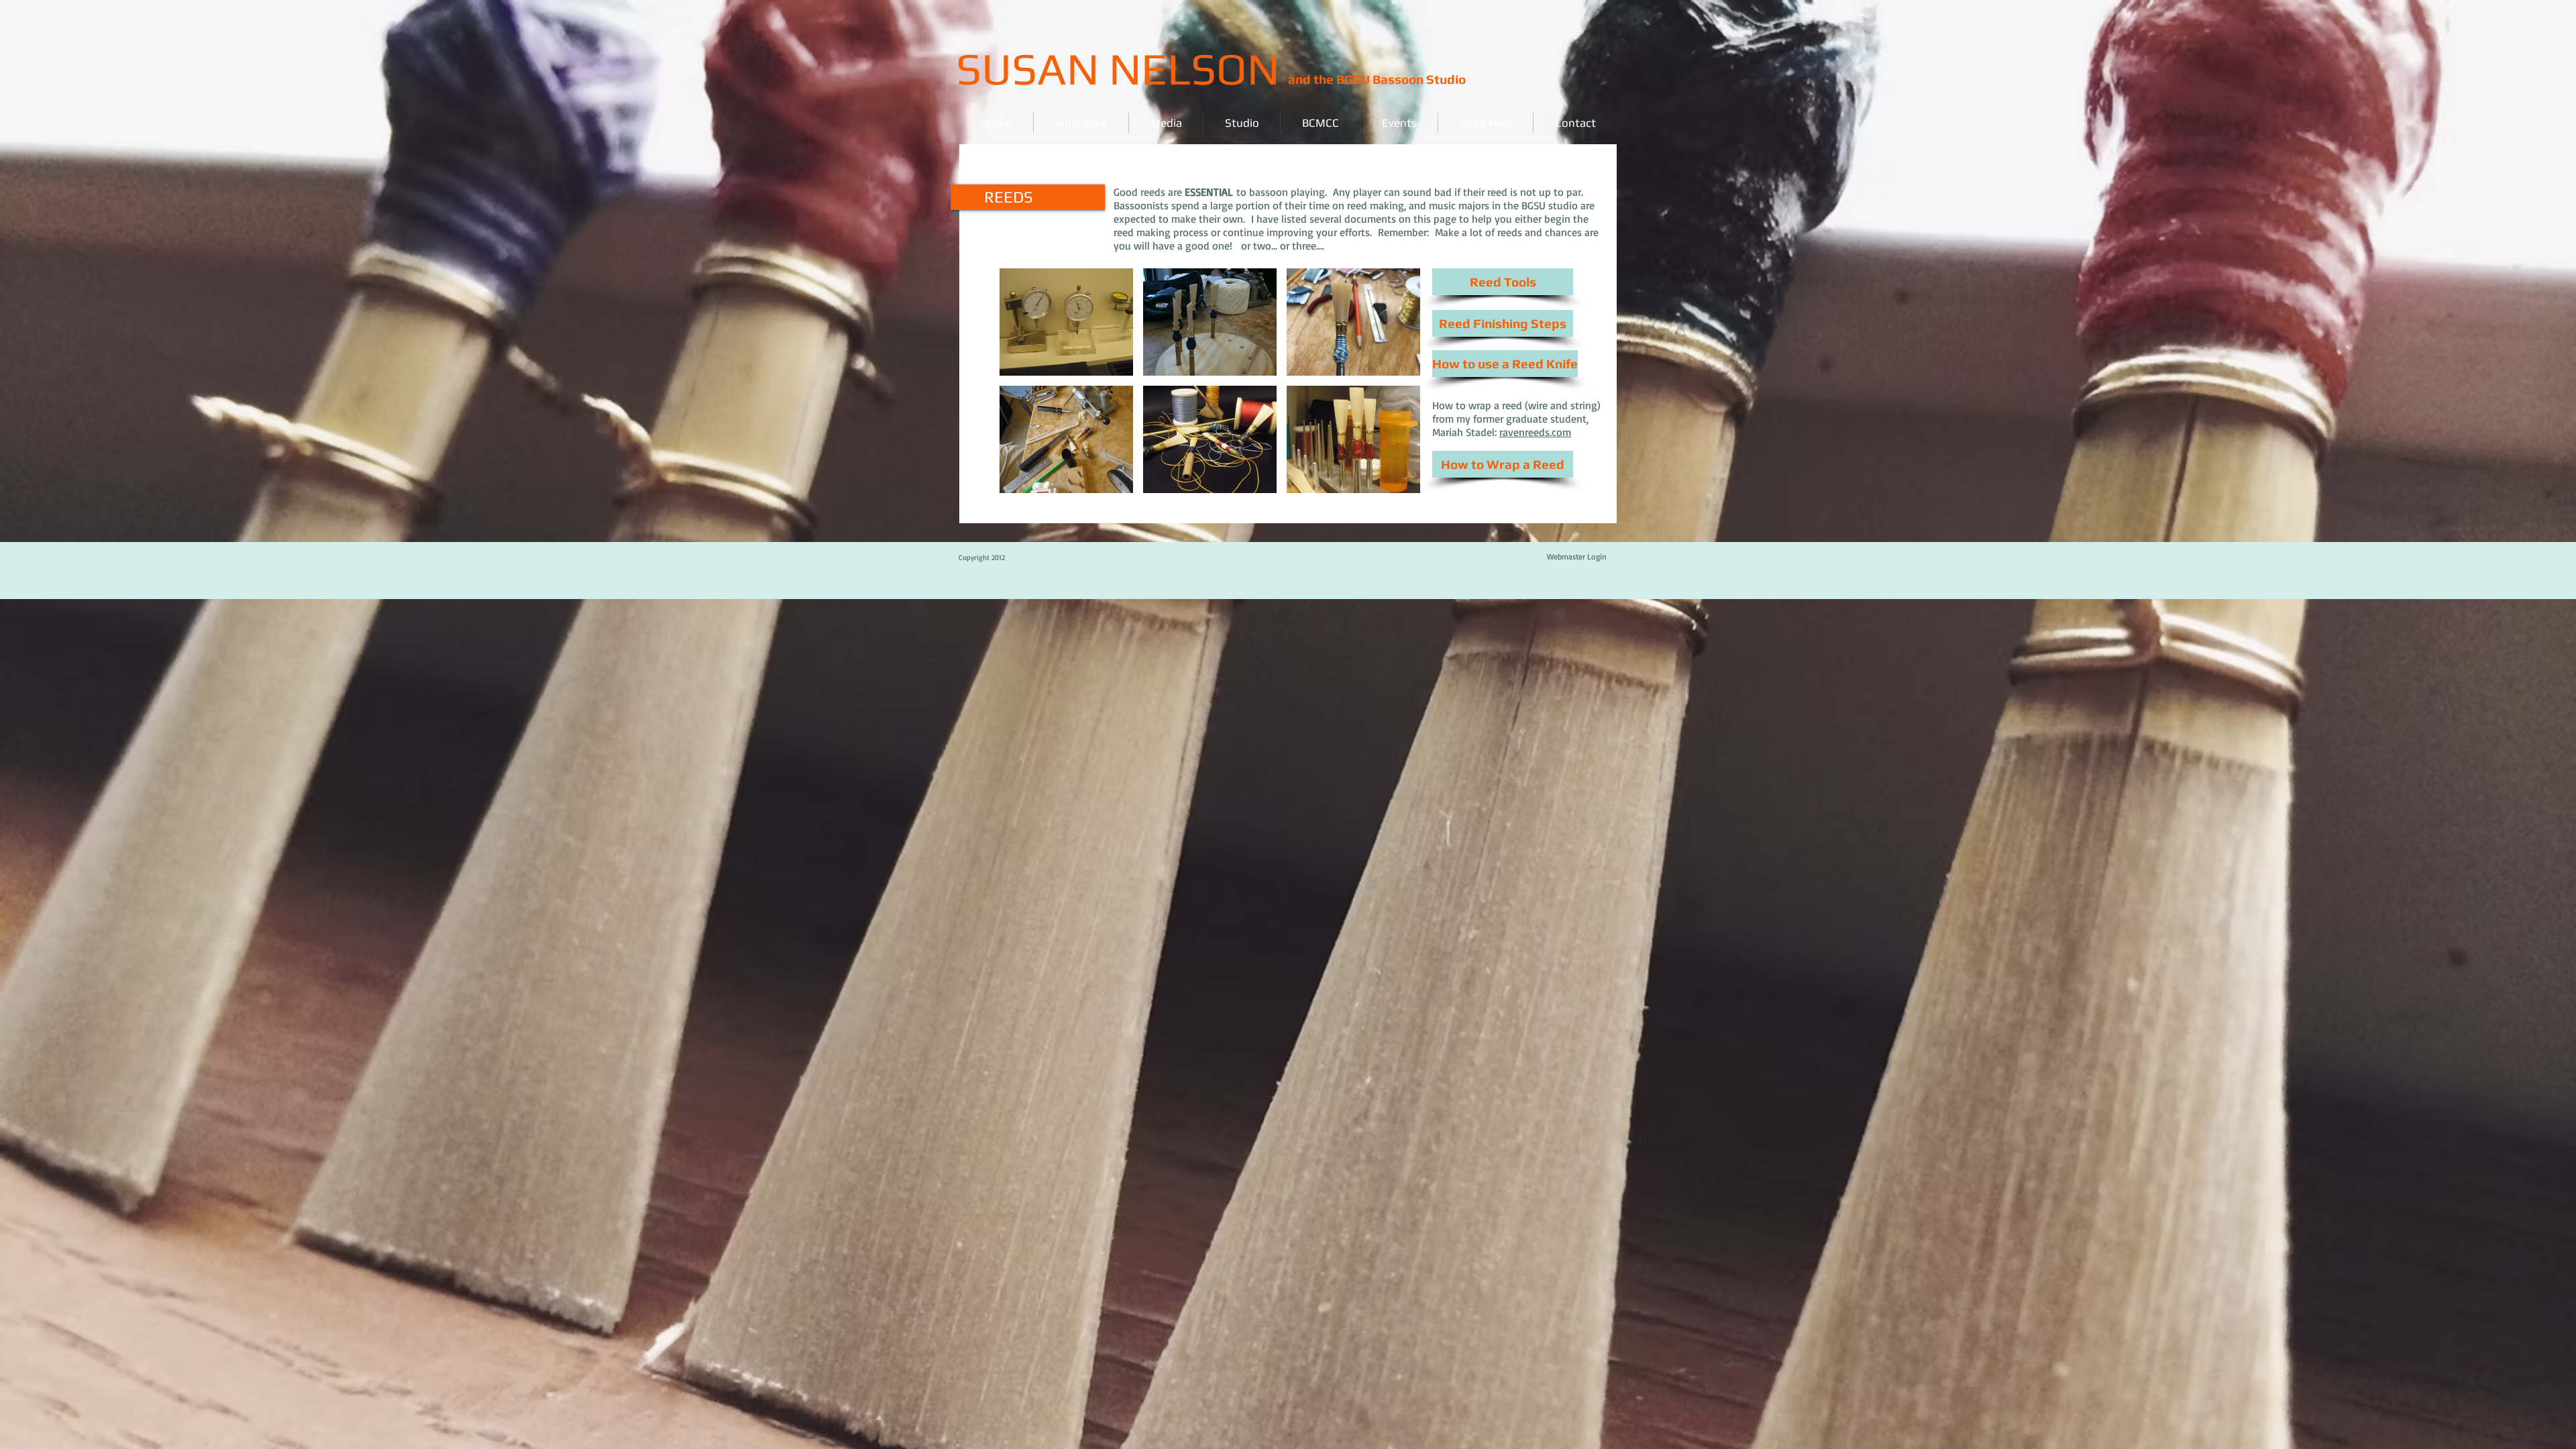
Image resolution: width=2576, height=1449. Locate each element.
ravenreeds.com (1535, 432)
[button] (1066, 322)
